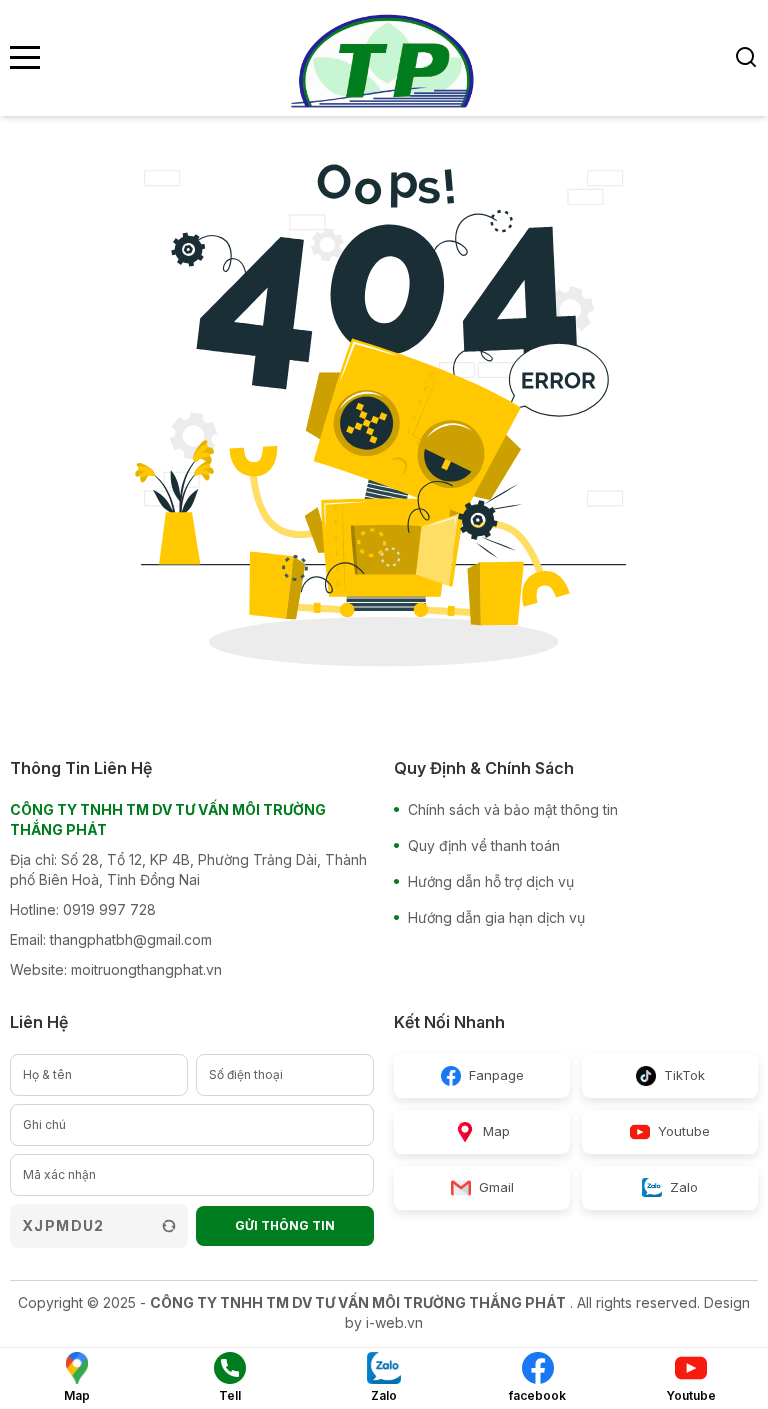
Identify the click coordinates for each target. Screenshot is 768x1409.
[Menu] (25, 57)
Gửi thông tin (285, 1225)
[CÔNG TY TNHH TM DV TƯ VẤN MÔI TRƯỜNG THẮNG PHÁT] (384, 58)
